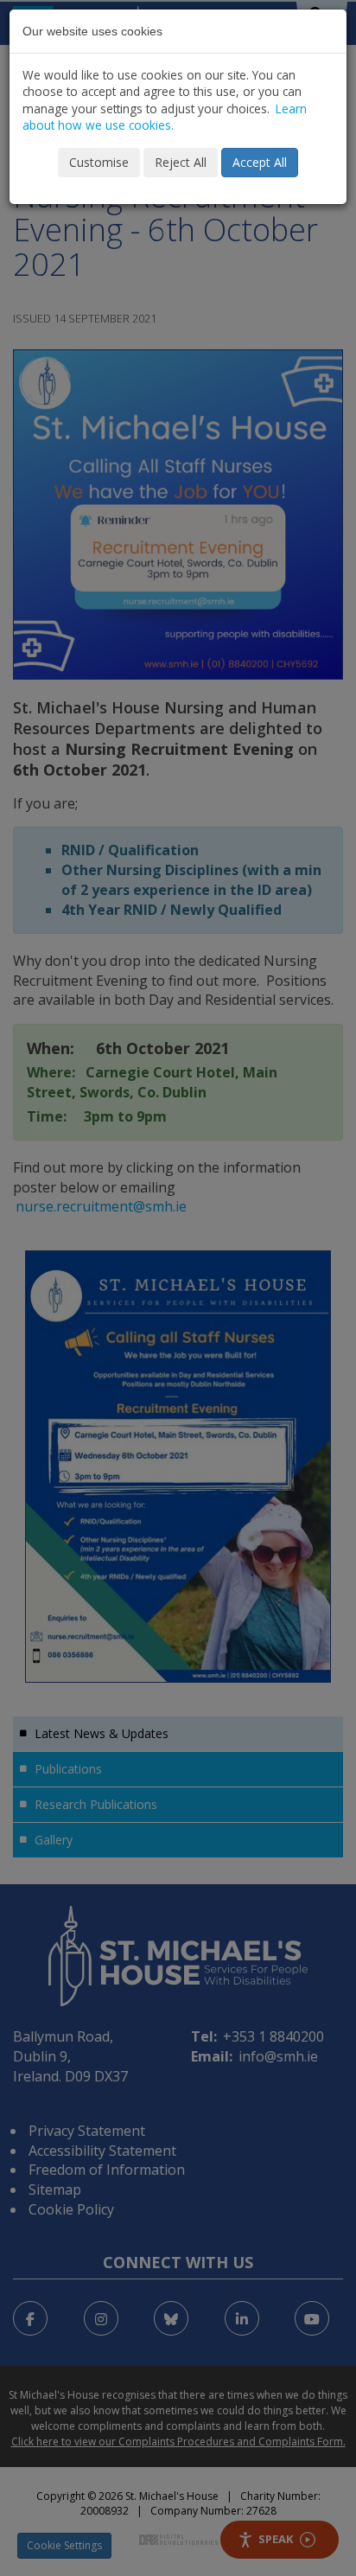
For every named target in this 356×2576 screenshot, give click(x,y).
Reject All (181, 162)
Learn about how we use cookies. (165, 117)
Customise (99, 162)
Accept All (260, 162)
